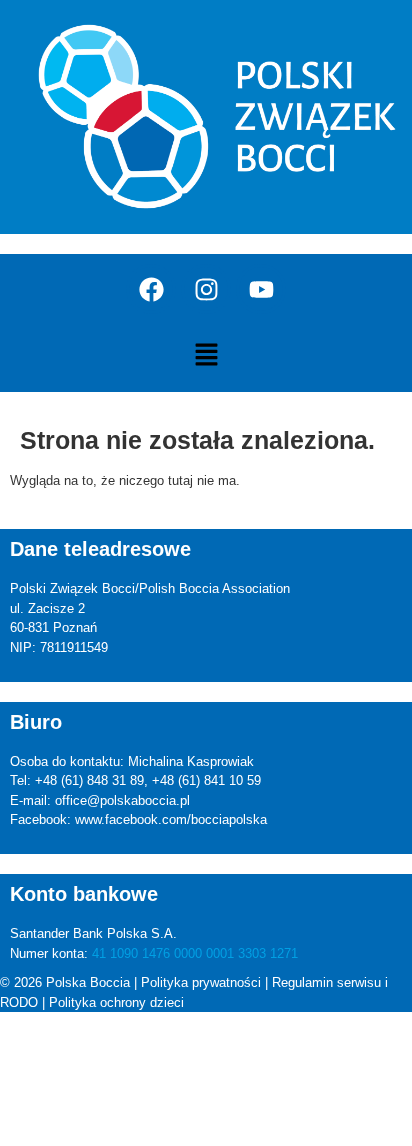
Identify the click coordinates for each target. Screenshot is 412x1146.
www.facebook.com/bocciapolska (171, 819)
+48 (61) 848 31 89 (89, 780)
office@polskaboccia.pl (122, 800)
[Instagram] (206, 289)
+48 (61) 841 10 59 (206, 780)
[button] (206, 356)
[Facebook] (151, 289)
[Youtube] (261, 289)
